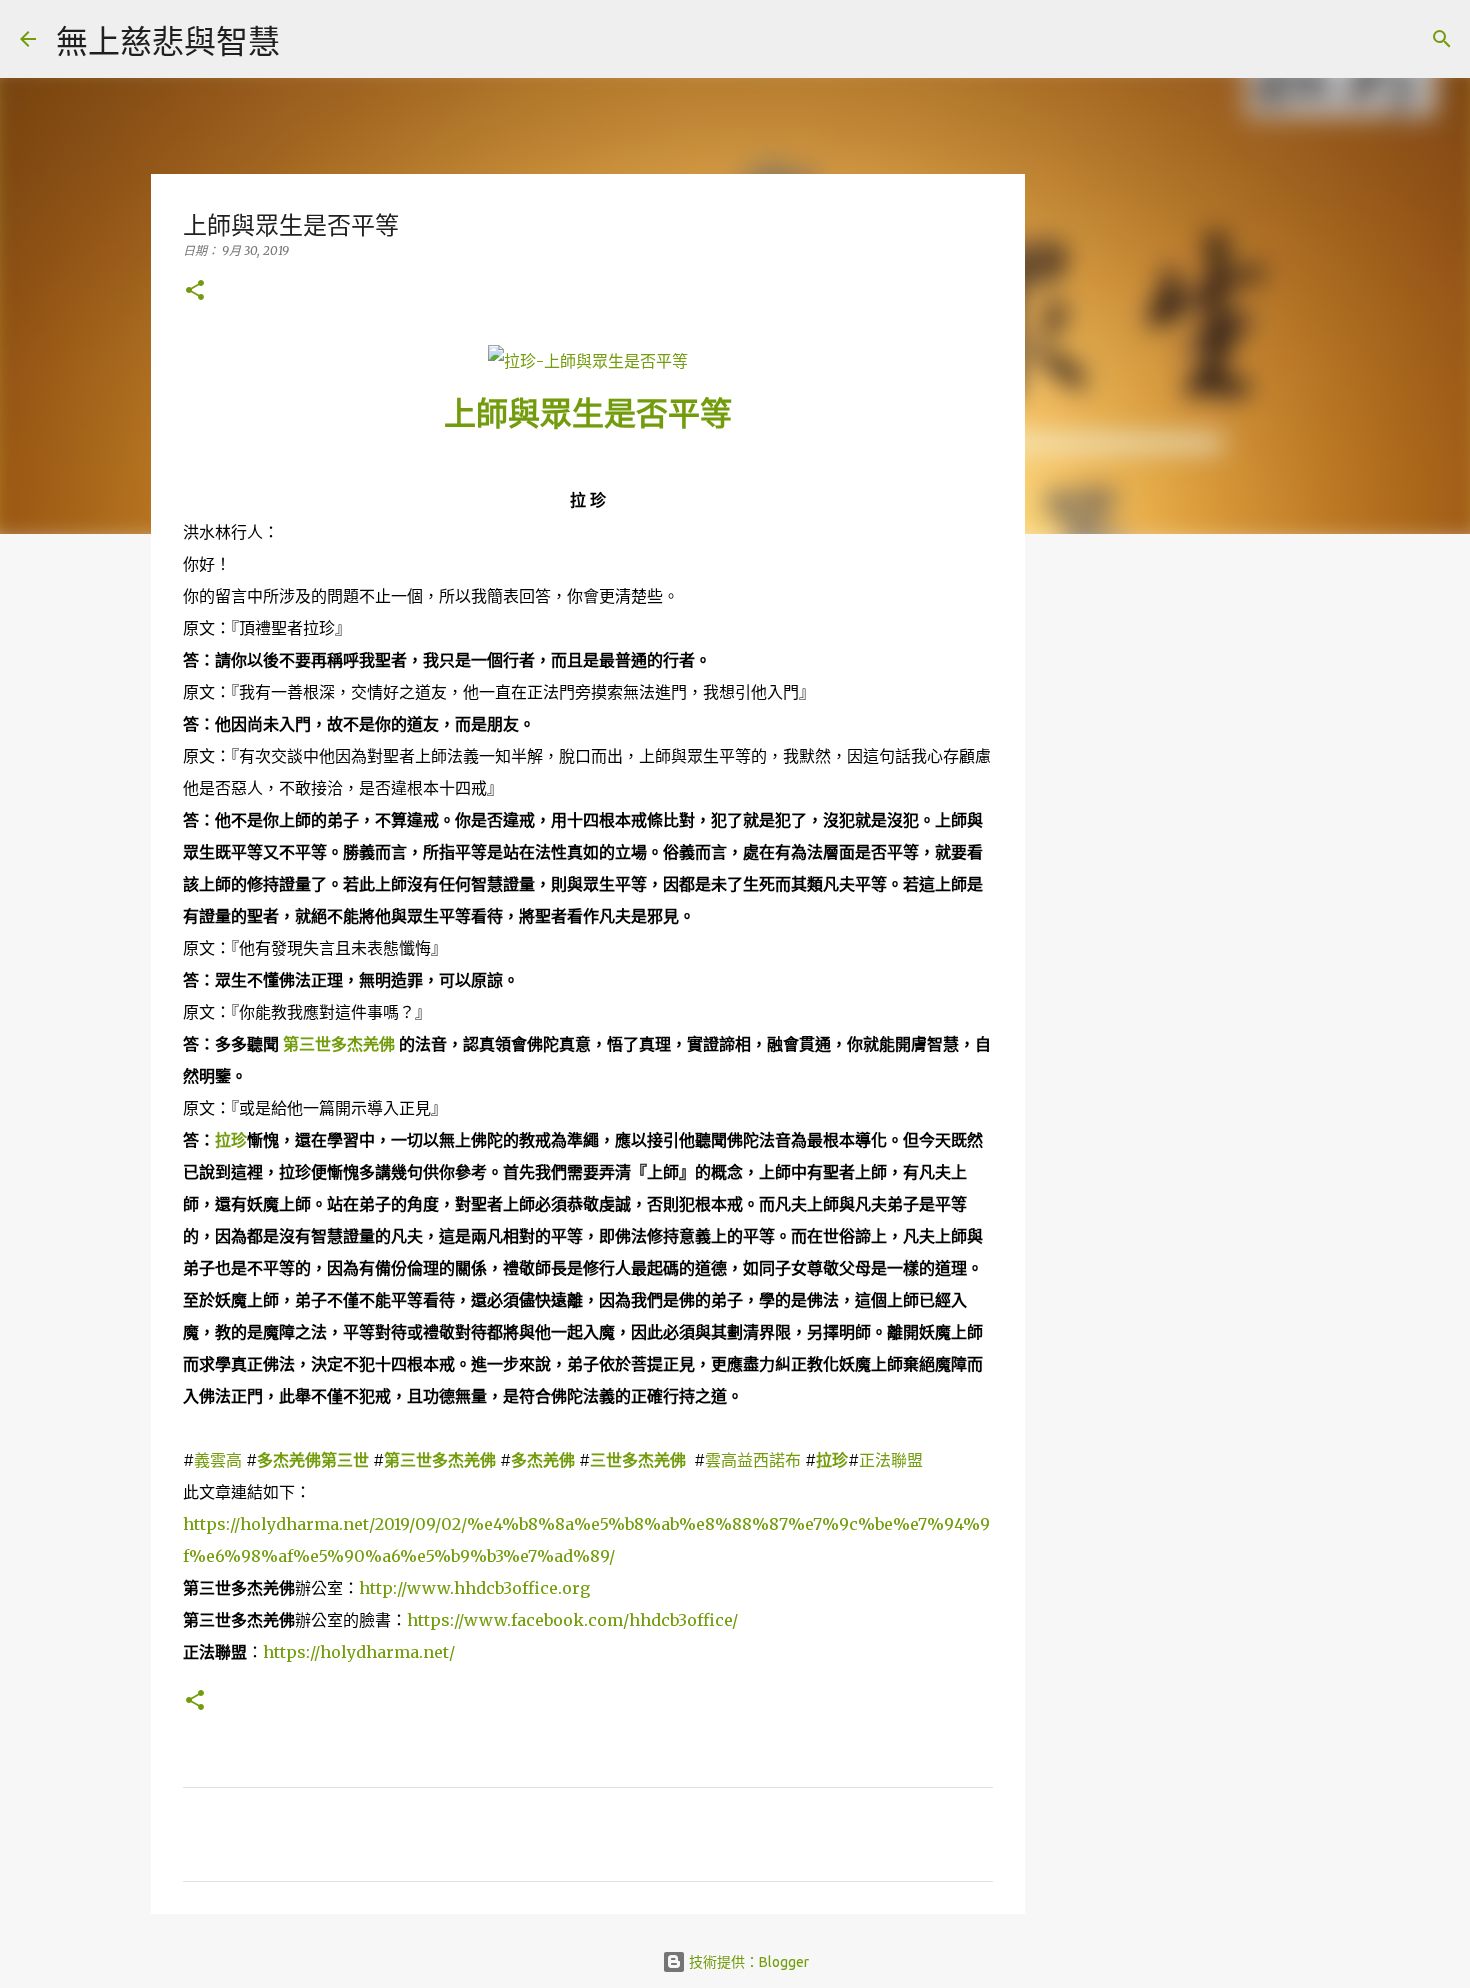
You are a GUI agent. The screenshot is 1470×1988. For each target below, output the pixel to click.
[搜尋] (308, 39)
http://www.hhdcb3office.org (474, 1588)
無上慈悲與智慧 (168, 41)
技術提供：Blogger (747, 1962)
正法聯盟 (891, 1460)
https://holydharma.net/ (359, 1652)
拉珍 (231, 1140)
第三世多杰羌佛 (339, 1044)
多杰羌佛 (543, 1460)
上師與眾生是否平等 (588, 414)
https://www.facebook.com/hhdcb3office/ (572, 1620)
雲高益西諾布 (755, 1460)
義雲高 (218, 1460)
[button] (195, 291)
